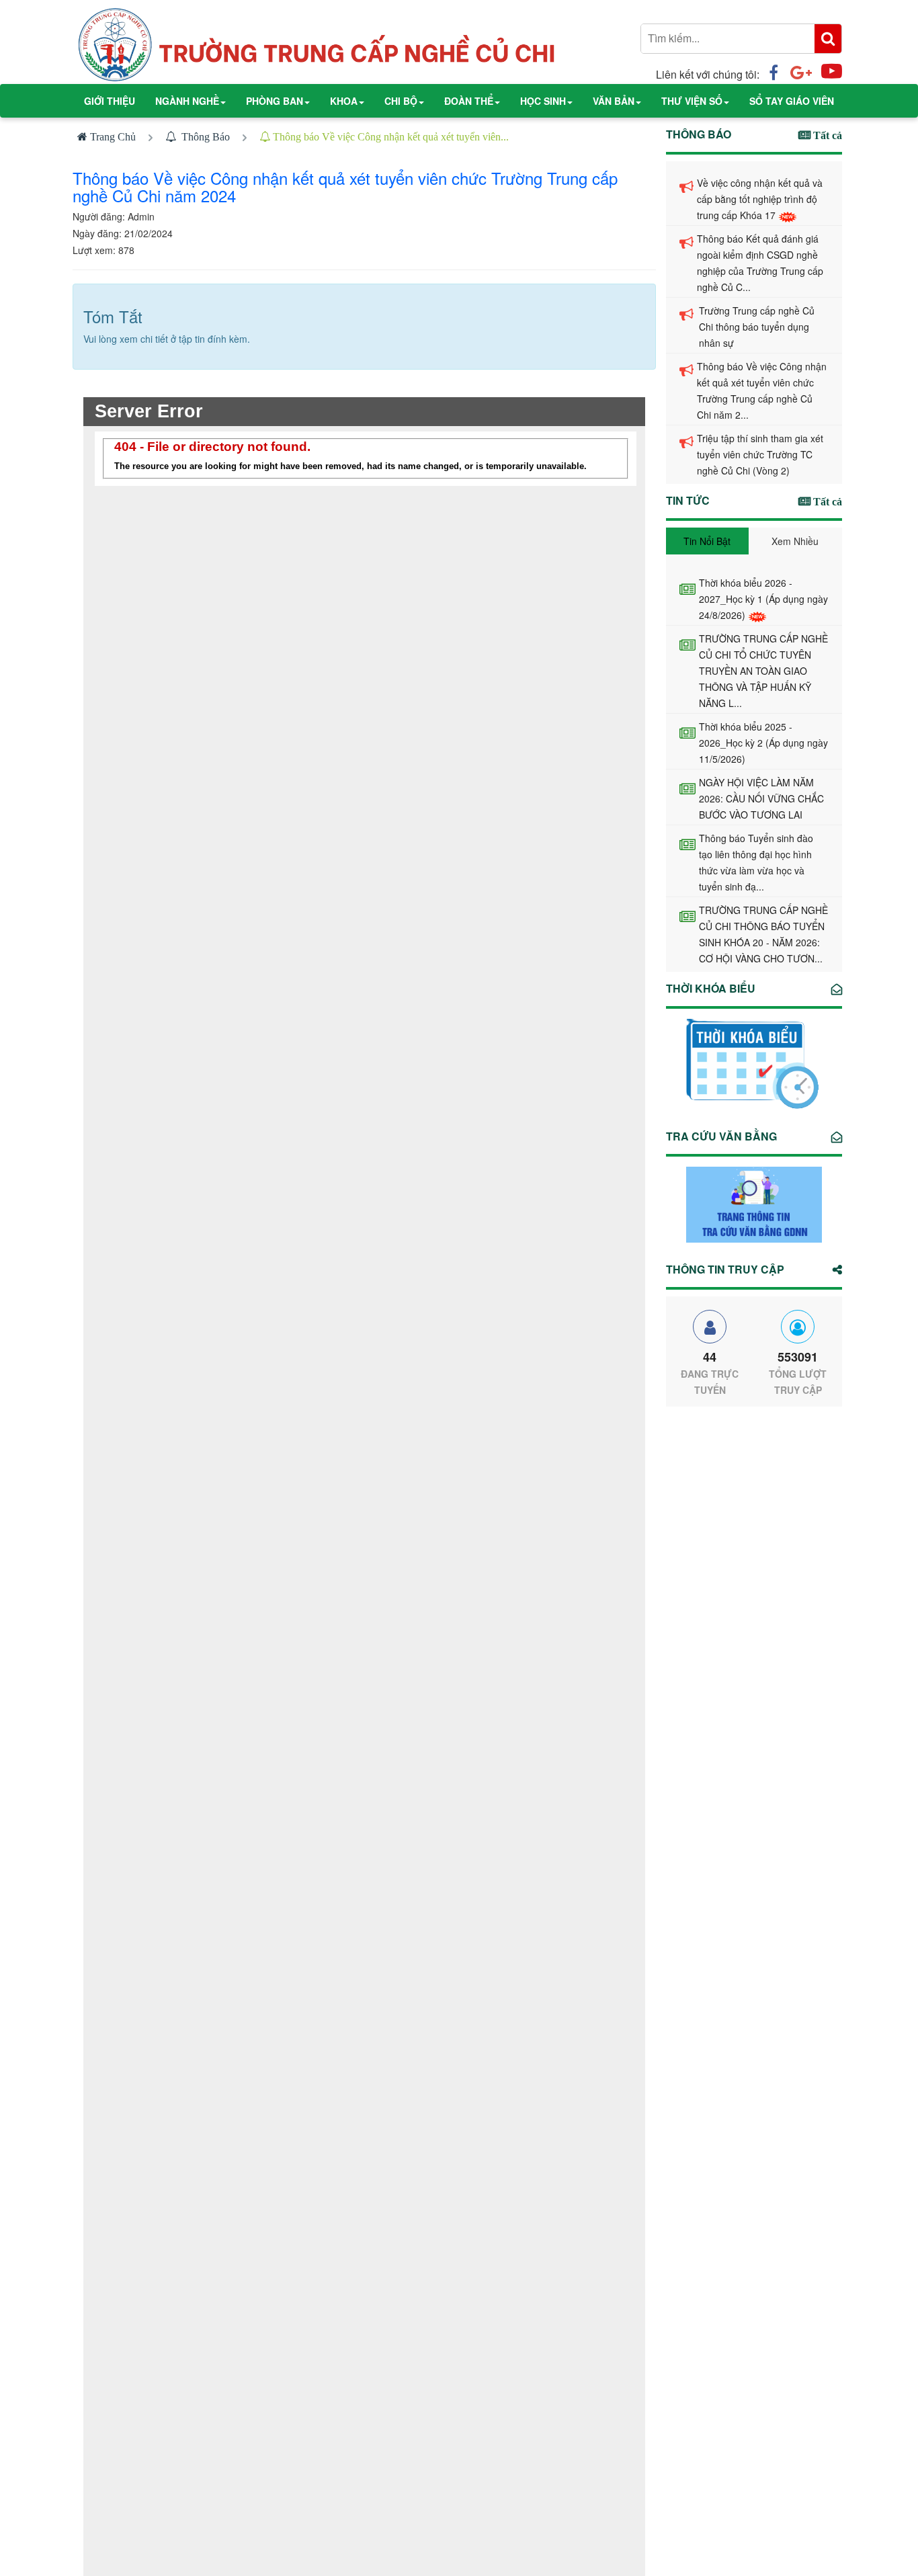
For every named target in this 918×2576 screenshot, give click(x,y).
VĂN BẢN (614, 101)
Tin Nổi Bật (707, 541)
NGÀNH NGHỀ (187, 101)
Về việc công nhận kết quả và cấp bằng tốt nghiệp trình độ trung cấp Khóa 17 (760, 199)
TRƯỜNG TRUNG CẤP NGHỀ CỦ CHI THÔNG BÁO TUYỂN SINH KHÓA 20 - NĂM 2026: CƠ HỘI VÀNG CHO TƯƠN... (763, 934)
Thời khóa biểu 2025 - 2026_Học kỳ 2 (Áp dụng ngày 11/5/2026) (763, 743)
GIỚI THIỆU (110, 101)
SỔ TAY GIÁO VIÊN (792, 101)
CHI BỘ (401, 101)
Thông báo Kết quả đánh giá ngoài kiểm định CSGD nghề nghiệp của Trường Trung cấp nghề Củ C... (760, 263)
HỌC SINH (543, 101)
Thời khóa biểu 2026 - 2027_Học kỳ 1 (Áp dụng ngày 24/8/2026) (763, 599)
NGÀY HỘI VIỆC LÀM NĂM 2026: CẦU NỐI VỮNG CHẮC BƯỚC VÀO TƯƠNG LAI (761, 798)
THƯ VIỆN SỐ (692, 101)
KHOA (344, 101)
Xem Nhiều (795, 541)
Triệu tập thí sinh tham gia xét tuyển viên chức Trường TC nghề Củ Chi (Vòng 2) (760, 454)
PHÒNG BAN (275, 101)
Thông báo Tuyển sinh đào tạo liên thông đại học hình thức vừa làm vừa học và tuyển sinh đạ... (756, 862)
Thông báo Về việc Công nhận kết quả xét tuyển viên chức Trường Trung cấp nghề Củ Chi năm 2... (762, 390)
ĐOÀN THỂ (469, 101)
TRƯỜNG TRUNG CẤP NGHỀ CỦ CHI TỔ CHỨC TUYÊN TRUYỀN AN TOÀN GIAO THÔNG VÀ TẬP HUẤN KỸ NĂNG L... (763, 671)
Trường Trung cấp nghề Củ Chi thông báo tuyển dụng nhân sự (757, 327)
